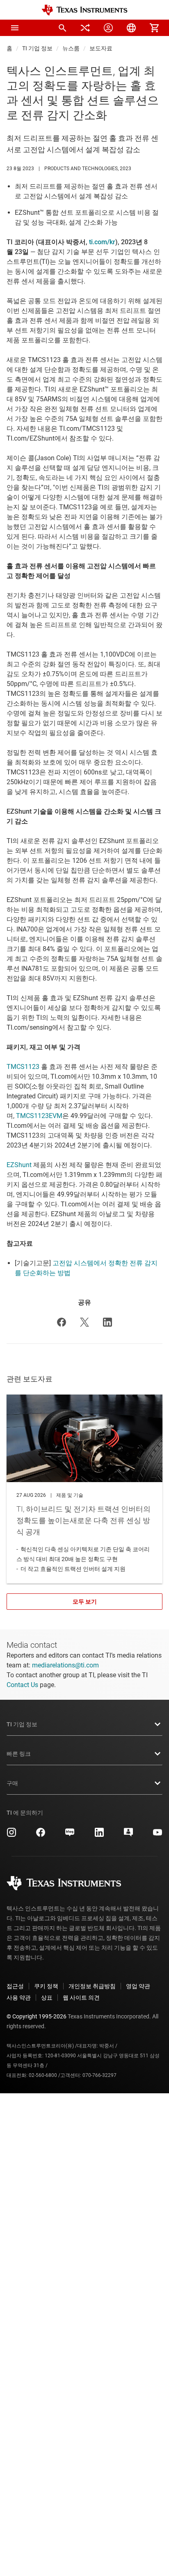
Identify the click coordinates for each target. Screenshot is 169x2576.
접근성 (15, 1986)
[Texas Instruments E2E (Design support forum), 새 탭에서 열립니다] (128, 1835)
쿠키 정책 (46, 1986)
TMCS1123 (23, 1067)
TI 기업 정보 (37, 48)
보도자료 (101, 48)
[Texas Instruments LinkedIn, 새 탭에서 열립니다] (99, 1835)
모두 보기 (85, 1602)
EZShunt (19, 1165)
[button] (15, 28)
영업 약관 (138, 1986)
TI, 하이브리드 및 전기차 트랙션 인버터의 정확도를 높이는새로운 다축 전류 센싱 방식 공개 (84, 1489)
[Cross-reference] (85, 28)
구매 (12, 1783)
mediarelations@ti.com (65, 1665)
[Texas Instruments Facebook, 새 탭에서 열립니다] (41, 1835)
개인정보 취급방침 (92, 1986)
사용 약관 (19, 1998)
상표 (47, 1998)
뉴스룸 (71, 48)
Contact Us (22, 1685)
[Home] (84, 10)
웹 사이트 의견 (81, 1998)
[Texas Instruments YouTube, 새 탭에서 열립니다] (158, 1835)
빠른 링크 (19, 1754)
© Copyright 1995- (37, 2016)
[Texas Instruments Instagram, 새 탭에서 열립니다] (11, 1835)
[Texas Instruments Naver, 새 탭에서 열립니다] (70, 1835)
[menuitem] (62, 28)
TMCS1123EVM (39, 1116)
